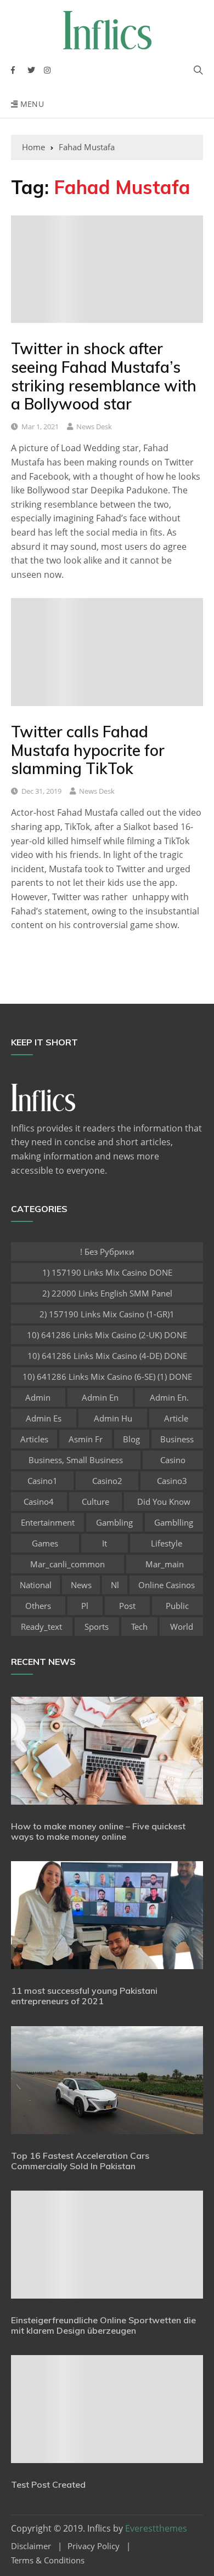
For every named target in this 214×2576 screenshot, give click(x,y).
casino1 (43, 1481)
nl (115, 1585)
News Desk (94, 427)
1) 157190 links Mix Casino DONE (107, 1272)
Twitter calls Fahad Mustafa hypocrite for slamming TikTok (88, 750)
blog (131, 1439)
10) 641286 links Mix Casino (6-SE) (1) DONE (107, 1377)
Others (38, 1606)
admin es (44, 1418)
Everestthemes (156, 2528)
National (36, 1585)
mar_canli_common (67, 1564)
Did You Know (164, 1502)
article (176, 1418)
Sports (97, 1627)
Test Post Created (48, 2484)
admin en (100, 1397)
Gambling (114, 1522)
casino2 (107, 1481)
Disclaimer (31, 2546)
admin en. (169, 1397)
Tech (139, 1627)
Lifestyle (167, 1543)
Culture (95, 1502)
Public (177, 1606)
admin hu (113, 1418)
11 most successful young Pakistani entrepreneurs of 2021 (84, 1996)
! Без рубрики (107, 1252)
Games (45, 1543)
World (182, 1627)
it (105, 1543)
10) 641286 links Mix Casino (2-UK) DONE (107, 1335)
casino (173, 1460)
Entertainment (48, 1522)
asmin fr (86, 1439)
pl (85, 1606)
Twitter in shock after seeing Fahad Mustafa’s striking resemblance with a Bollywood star (104, 376)
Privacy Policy (94, 2546)
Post (127, 1606)
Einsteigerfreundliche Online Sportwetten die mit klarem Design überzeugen (103, 2325)
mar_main (165, 1564)
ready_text (41, 1627)
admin (38, 1397)
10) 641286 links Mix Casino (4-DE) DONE (107, 1356)
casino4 (39, 1502)
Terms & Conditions (48, 2560)
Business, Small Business (76, 1460)
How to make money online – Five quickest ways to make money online (98, 1831)
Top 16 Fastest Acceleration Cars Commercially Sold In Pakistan (80, 2161)
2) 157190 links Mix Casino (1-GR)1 (107, 1314)
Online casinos (167, 1585)
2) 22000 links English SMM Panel (107, 1293)
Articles (34, 1439)
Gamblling (174, 1522)
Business (177, 1439)
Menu (31, 104)
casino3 (172, 1481)
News (81, 1585)
